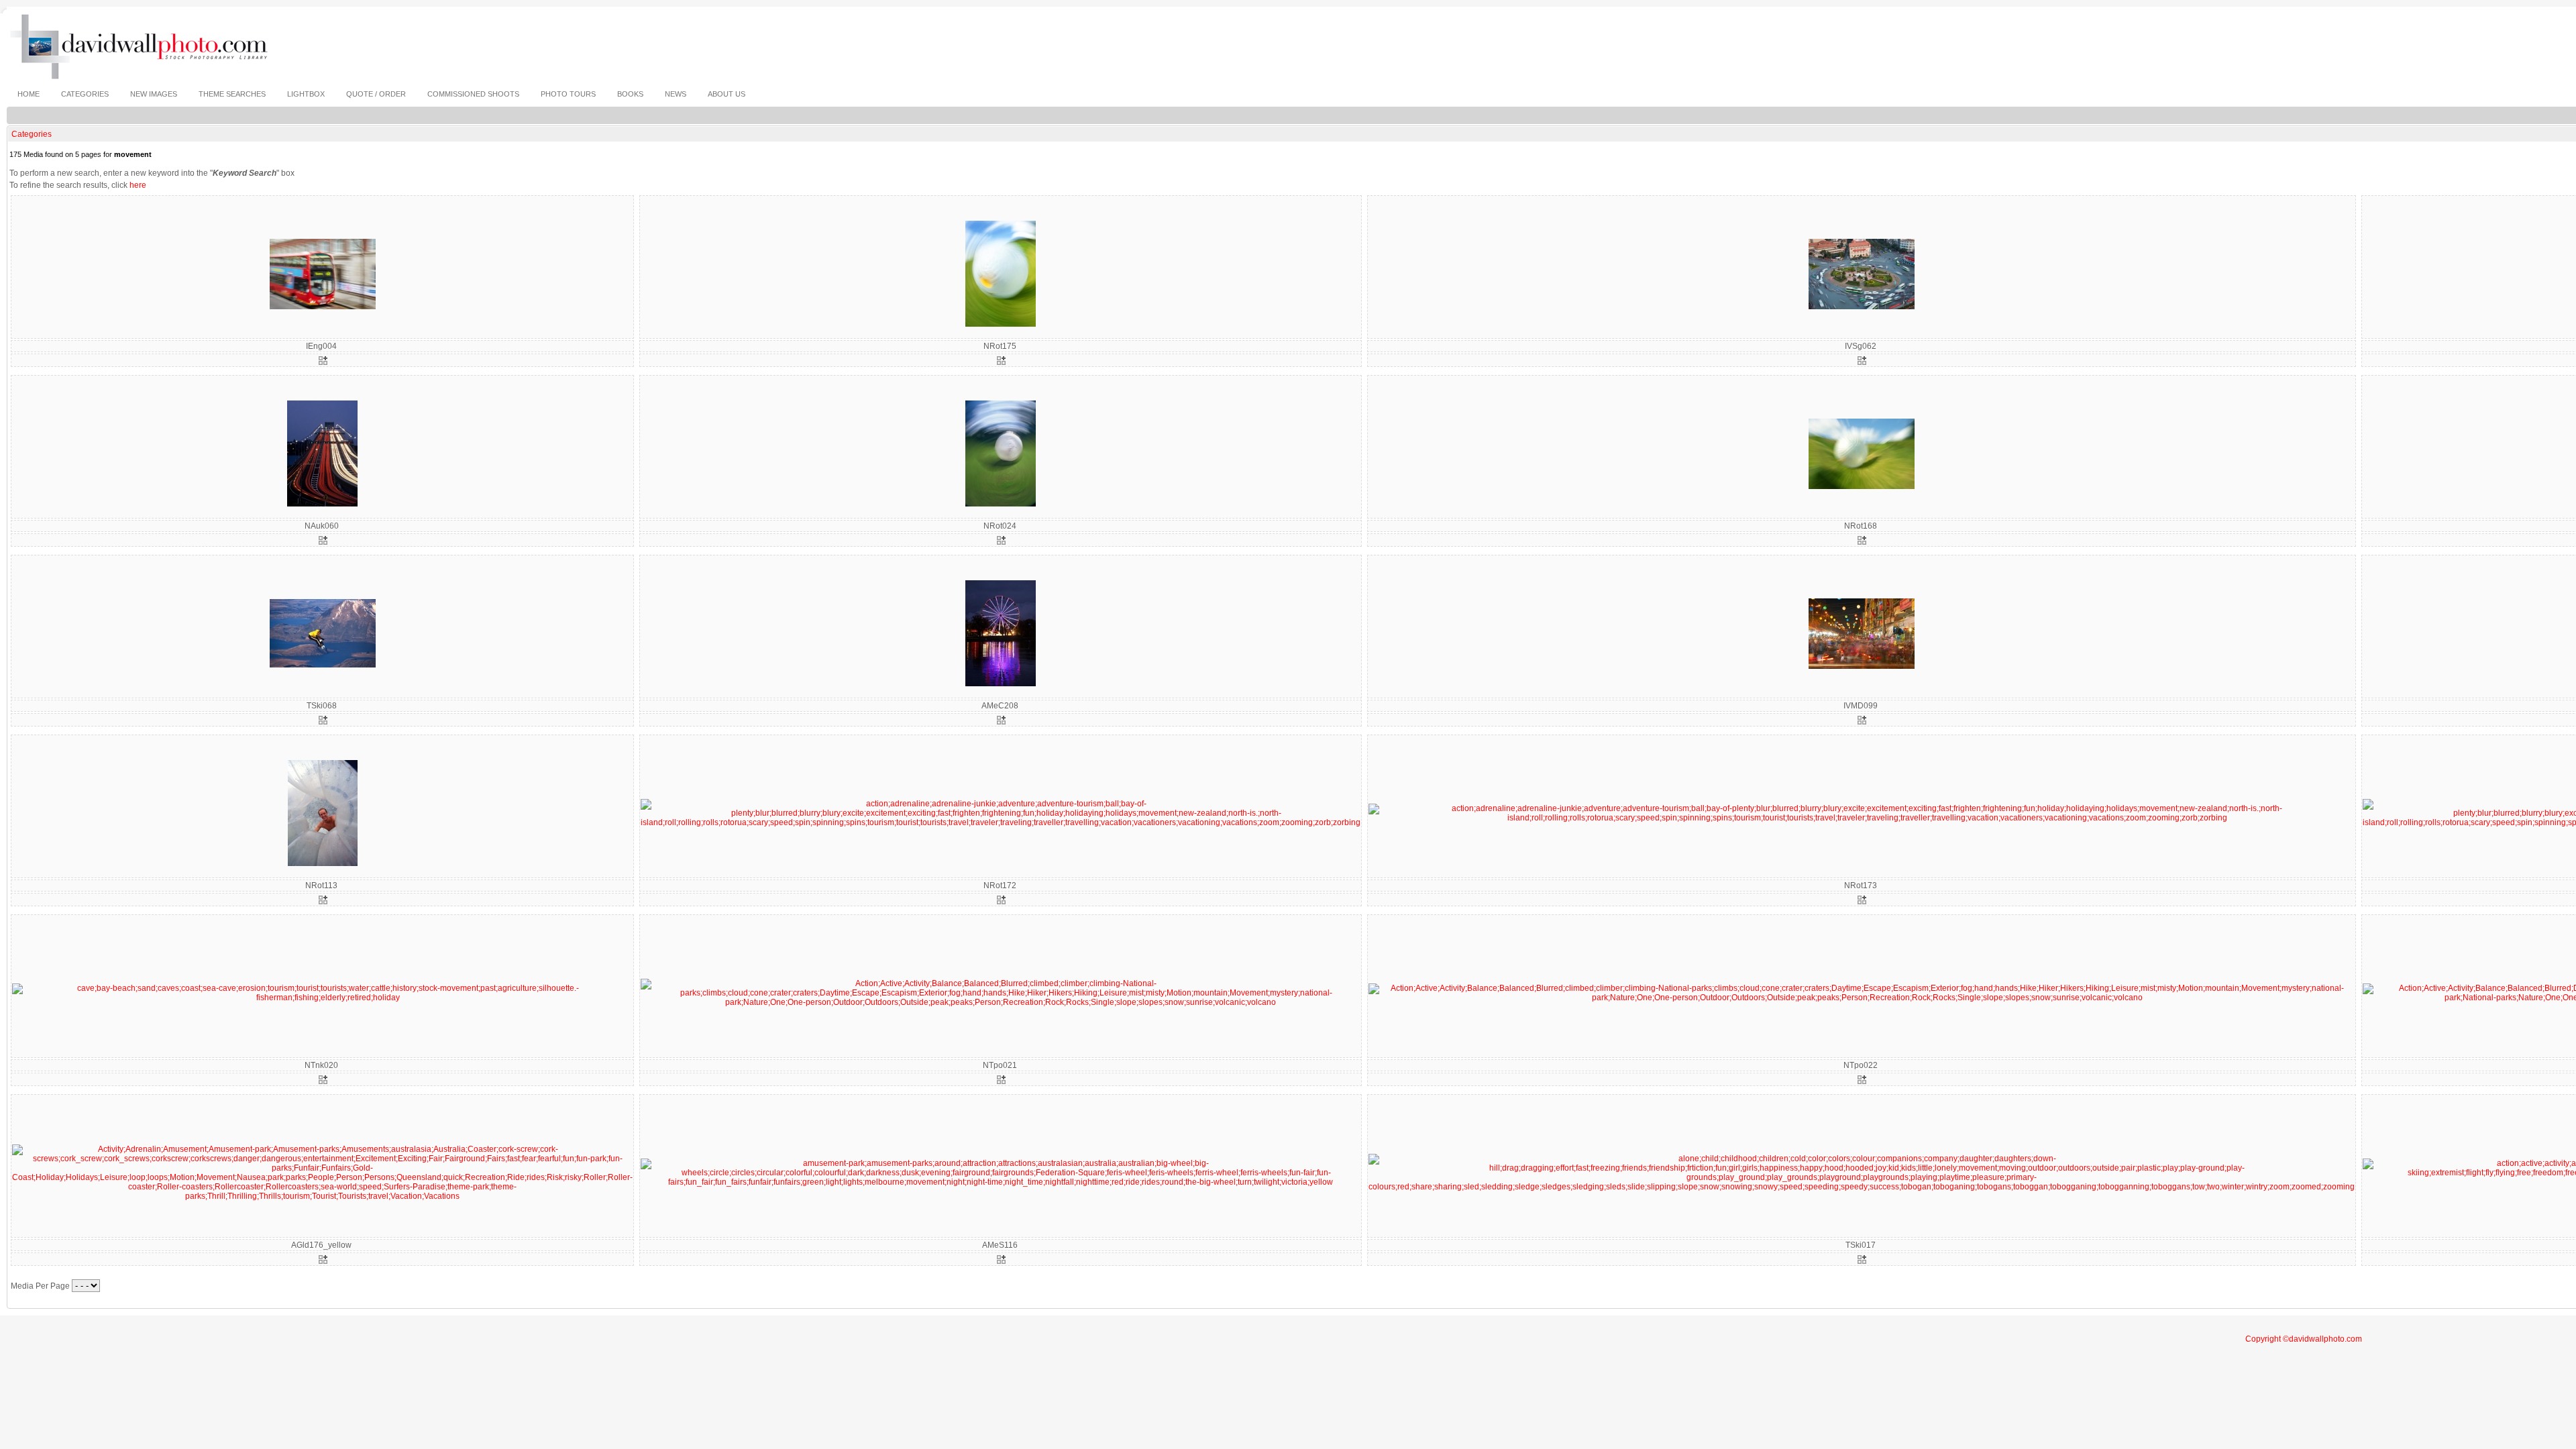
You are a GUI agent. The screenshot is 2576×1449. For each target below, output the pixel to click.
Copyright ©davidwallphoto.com (2304, 1339)
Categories (32, 134)
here (138, 185)
